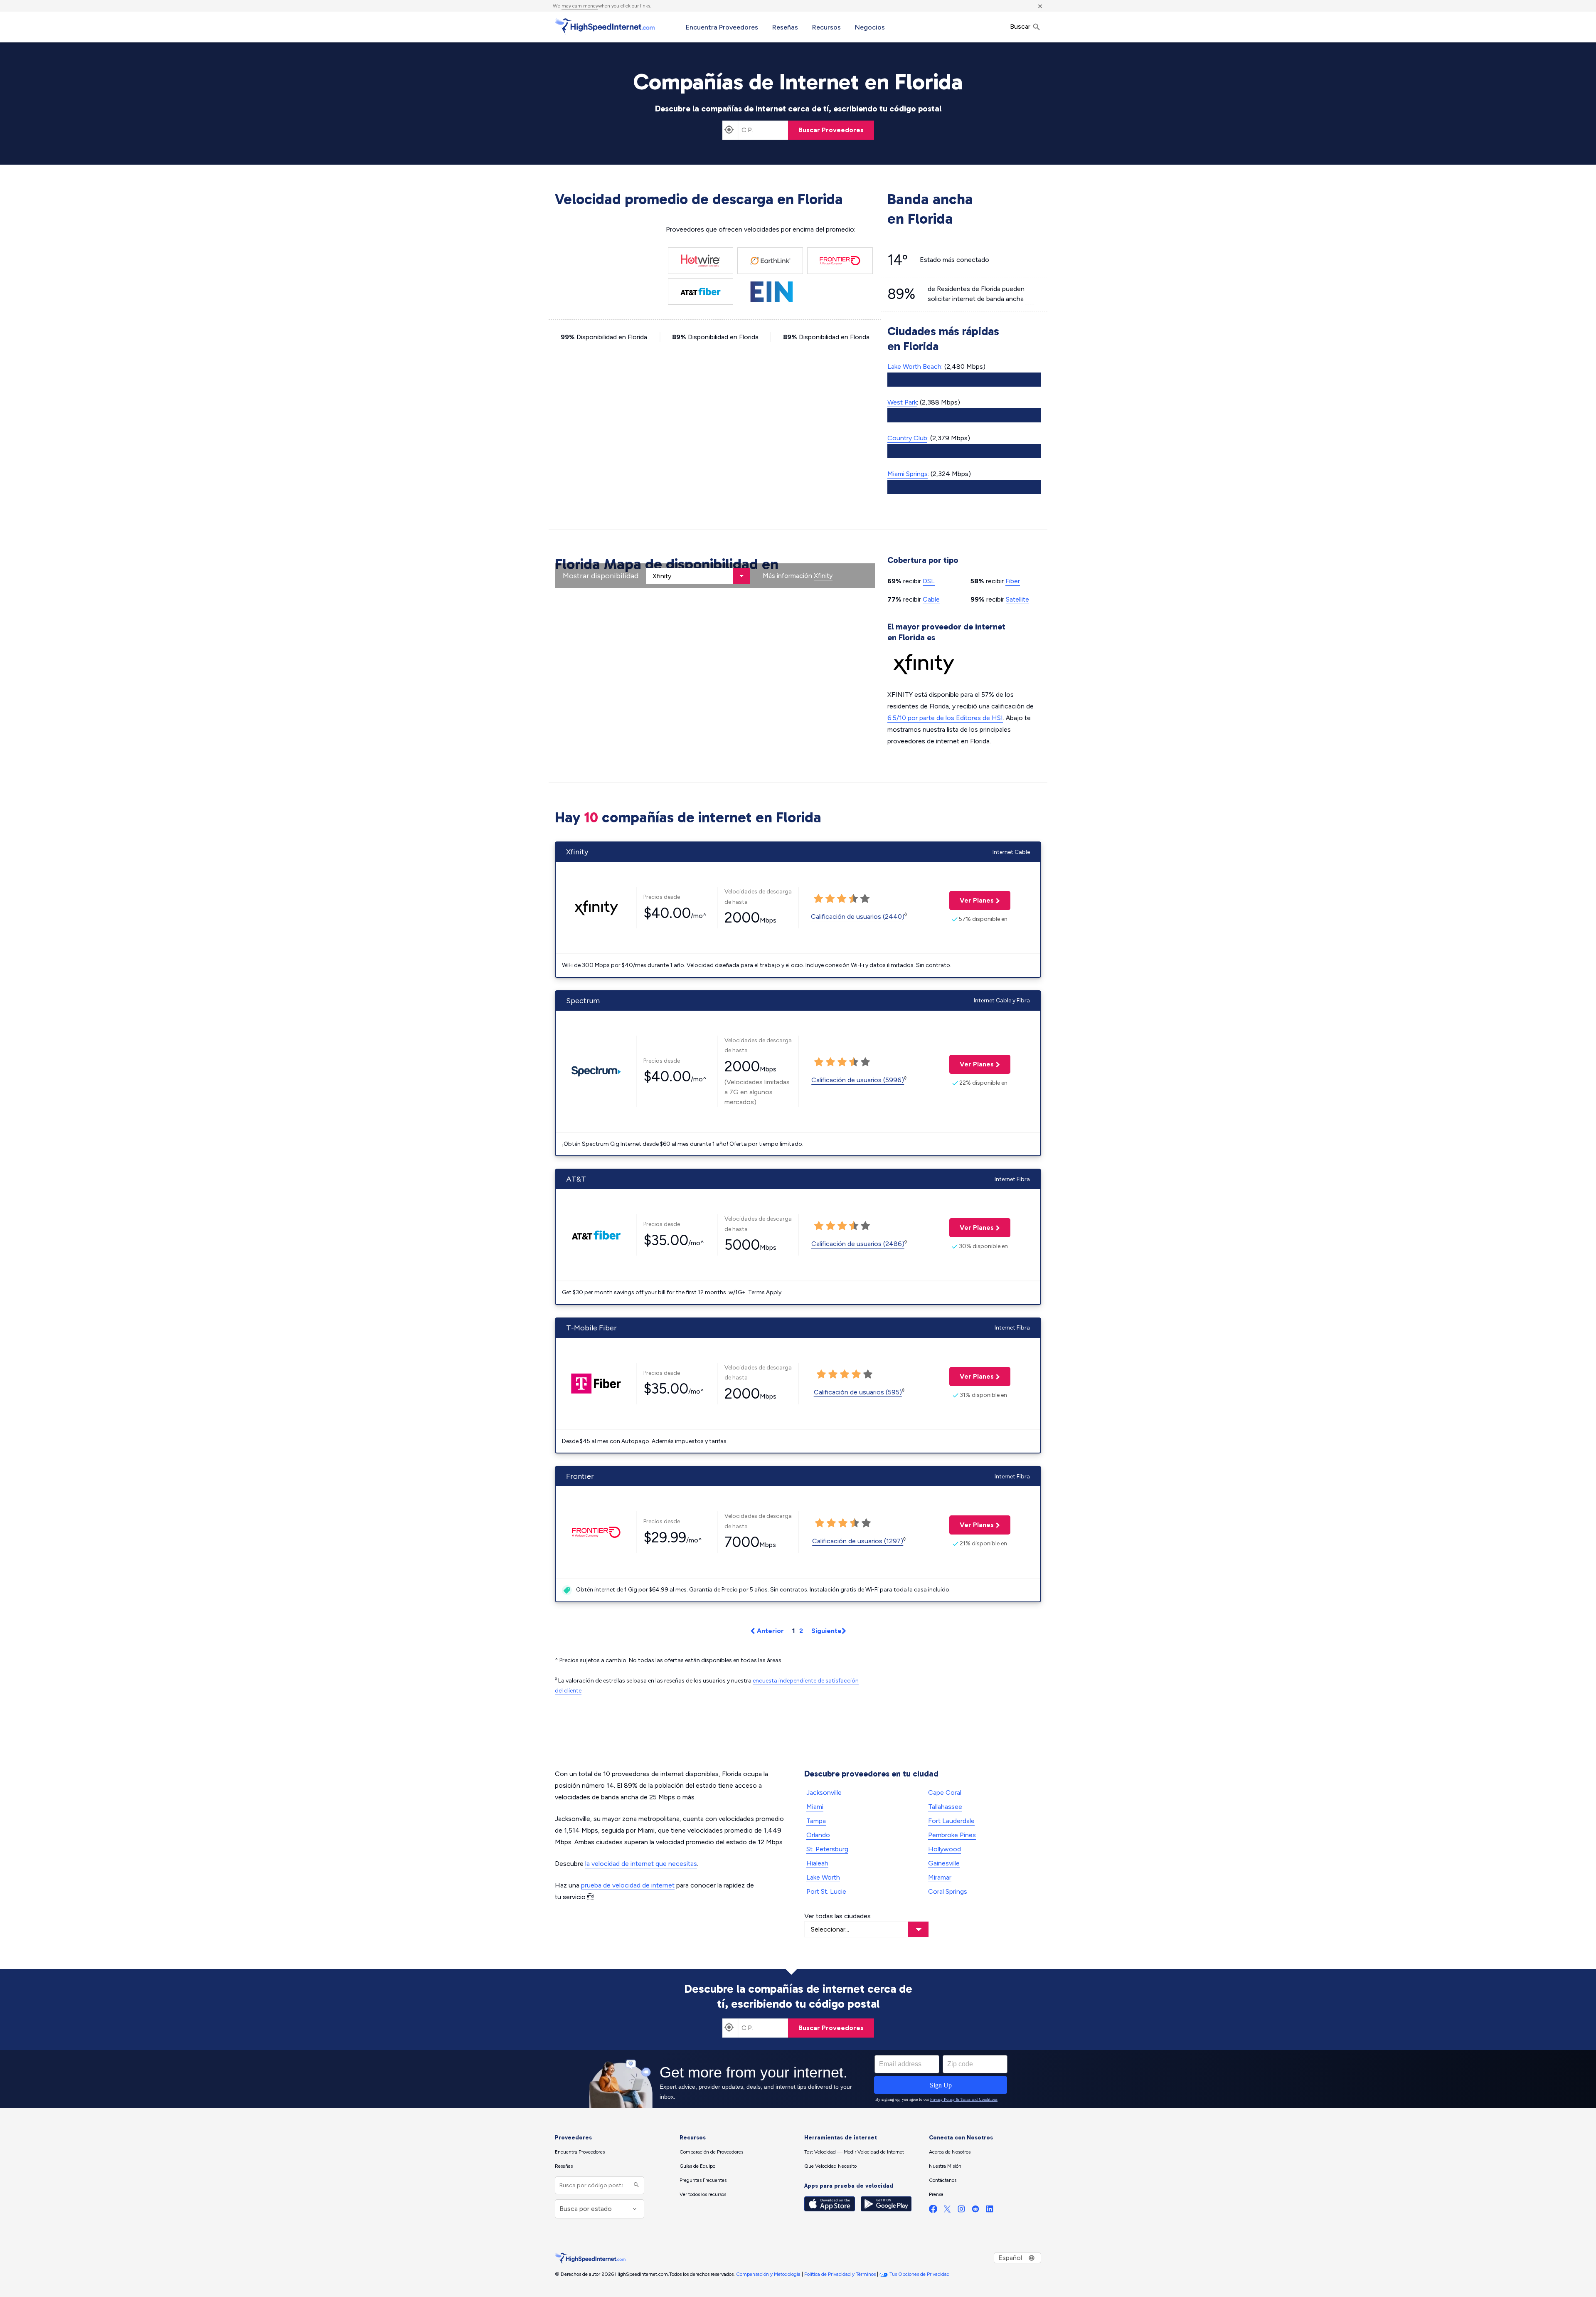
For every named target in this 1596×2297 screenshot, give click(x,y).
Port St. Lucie (826, 1891)
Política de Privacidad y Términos (840, 2274)
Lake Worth (823, 1877)
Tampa (816, 1821)
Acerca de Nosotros (950, 2152)
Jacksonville (824, 1792)
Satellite (1017, 599)
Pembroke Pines (952, 1835)
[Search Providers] (635, 2185)
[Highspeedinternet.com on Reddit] (975, 2211)
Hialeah (817, 1863)
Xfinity (823, 576)
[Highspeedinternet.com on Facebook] (933, 2211)
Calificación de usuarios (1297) (858, 1541)
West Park (902, 402)
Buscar (1021, 26)
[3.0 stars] (842, 899)
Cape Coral (945, 1792)
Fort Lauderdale (951, 1821)
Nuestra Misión (945, 2166)
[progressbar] (964, 380)
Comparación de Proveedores (711, 2152)
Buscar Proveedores (831, 130)
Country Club (907, 438)
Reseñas (785, 27)
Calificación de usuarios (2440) (858, 917)
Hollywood (945, 1849)
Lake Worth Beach (914, 366)
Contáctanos (943, 2180)
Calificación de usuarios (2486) (858, 1244)
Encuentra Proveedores (722, 27)
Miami (815, 1807)
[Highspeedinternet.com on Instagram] (961, 2211)
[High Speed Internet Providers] (605, 26)
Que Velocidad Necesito (830, 2166)
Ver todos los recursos (703, 2194)
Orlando (818, 1835)
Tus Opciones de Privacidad (920, 2274)
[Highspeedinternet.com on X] (947, 2211)
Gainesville (944, 1863)
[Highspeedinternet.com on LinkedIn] (990, 2211)
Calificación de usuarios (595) (858, 1392)
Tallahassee (945, 1807)
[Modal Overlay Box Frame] (798, 2079)
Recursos (826, 27)
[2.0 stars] (830, 899)
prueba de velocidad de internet (628, 1885)
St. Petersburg (827, 1849)
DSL (929, 581)
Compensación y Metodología (768, 2274)
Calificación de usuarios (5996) (858, 1080)
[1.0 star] (818, 899)
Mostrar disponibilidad (601, 576)
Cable (931, 599)
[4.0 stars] (853, 899)
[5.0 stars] (865, 899)
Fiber (1013, 581)
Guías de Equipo (697, 2166)
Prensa (936, 2194)
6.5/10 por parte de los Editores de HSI (945, 718)
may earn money (580, 6)
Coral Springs (948, 1891)
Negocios (870, 27)
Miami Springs (908, 474)
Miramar (940, 1877)
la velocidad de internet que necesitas (641, 1864)
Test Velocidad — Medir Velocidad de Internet (854, 2152)
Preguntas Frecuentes (703, 2180)
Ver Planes (972, 900)
